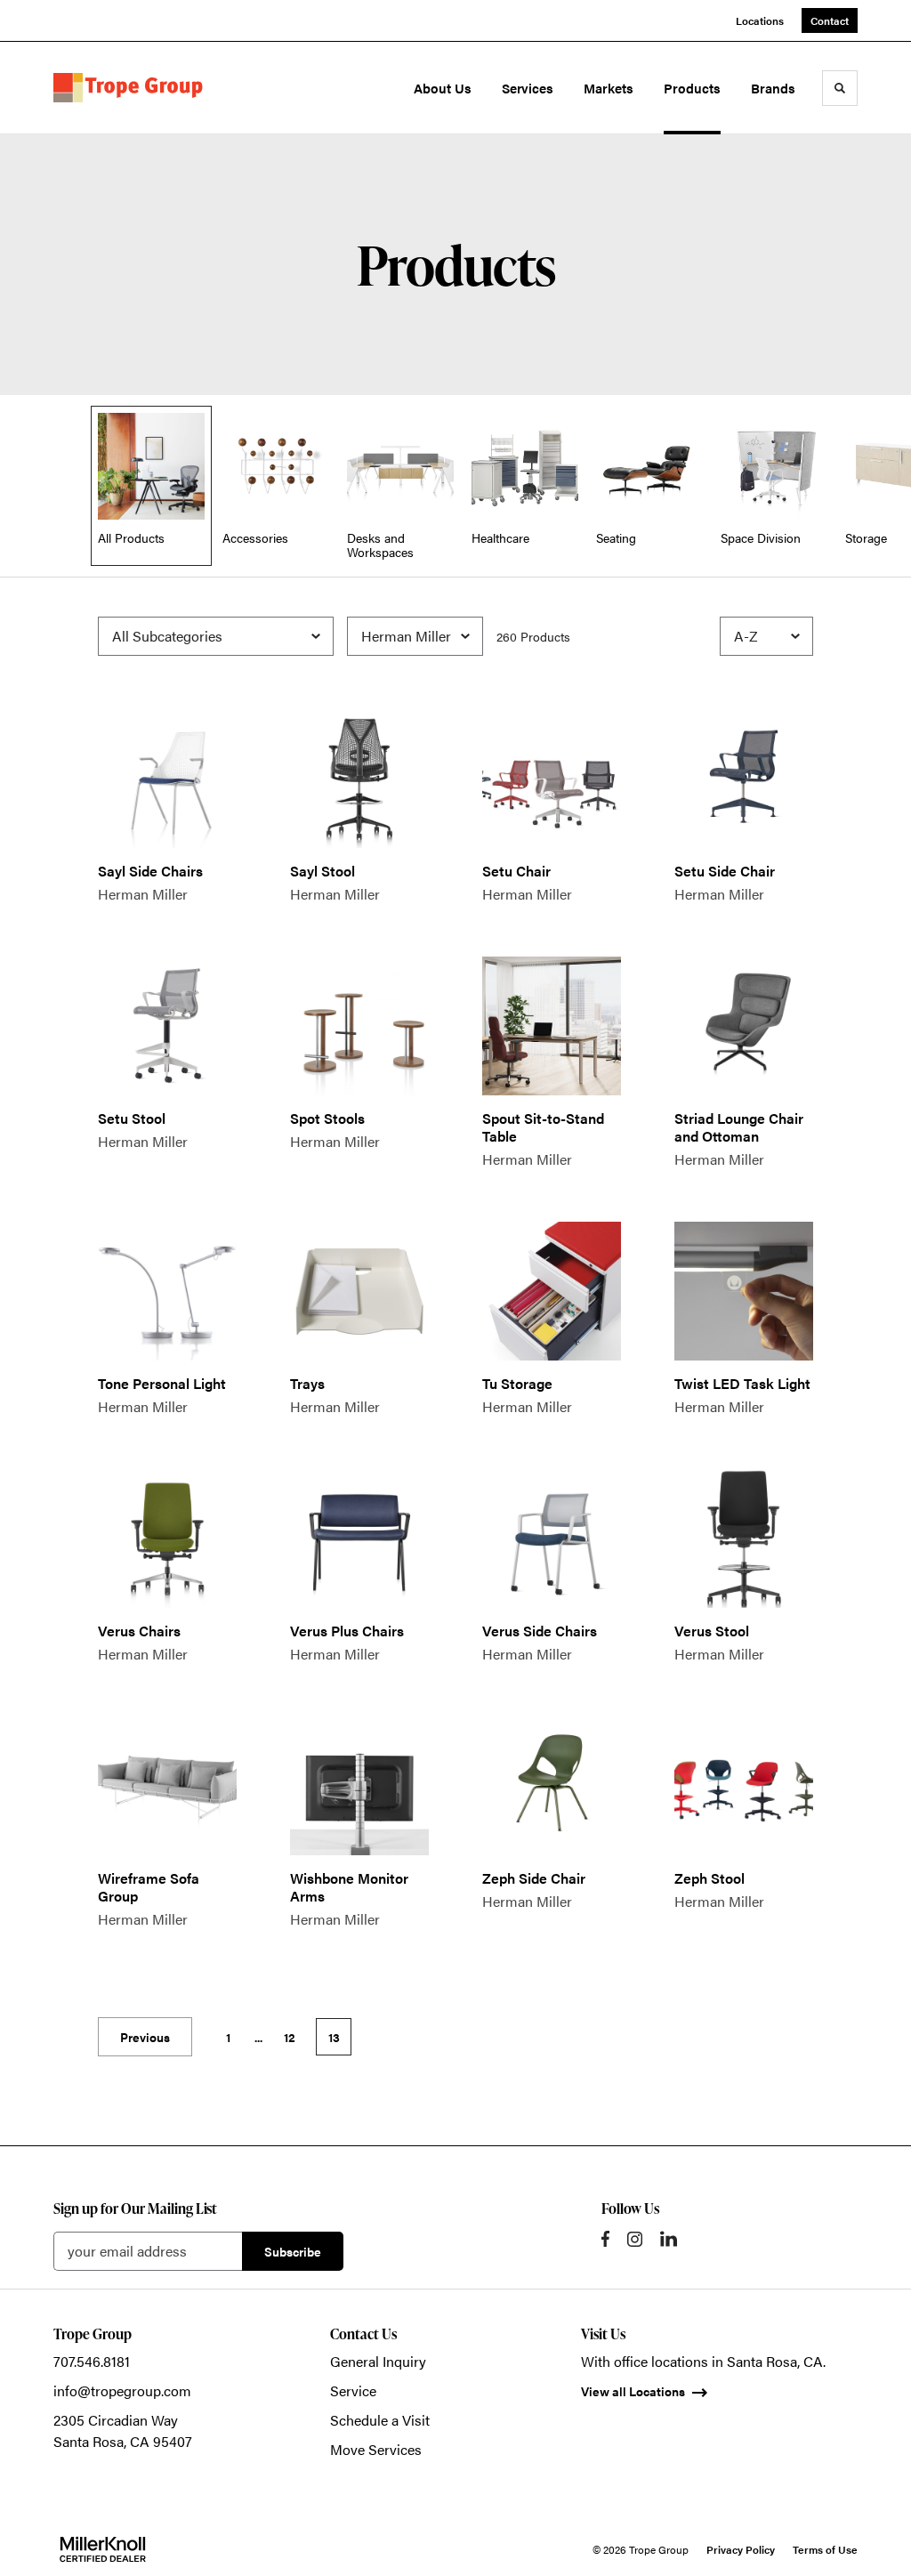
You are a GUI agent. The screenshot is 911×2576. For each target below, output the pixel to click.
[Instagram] (635, 2239)
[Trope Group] (132, 88)
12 (290, 2037)
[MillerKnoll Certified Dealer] (103, 2549)
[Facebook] (605, 2239)
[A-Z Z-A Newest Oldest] (766, 636)
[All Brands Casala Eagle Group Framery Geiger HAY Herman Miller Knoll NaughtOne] (415, 636)
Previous (145, 2037)
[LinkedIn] (669, 2239)
